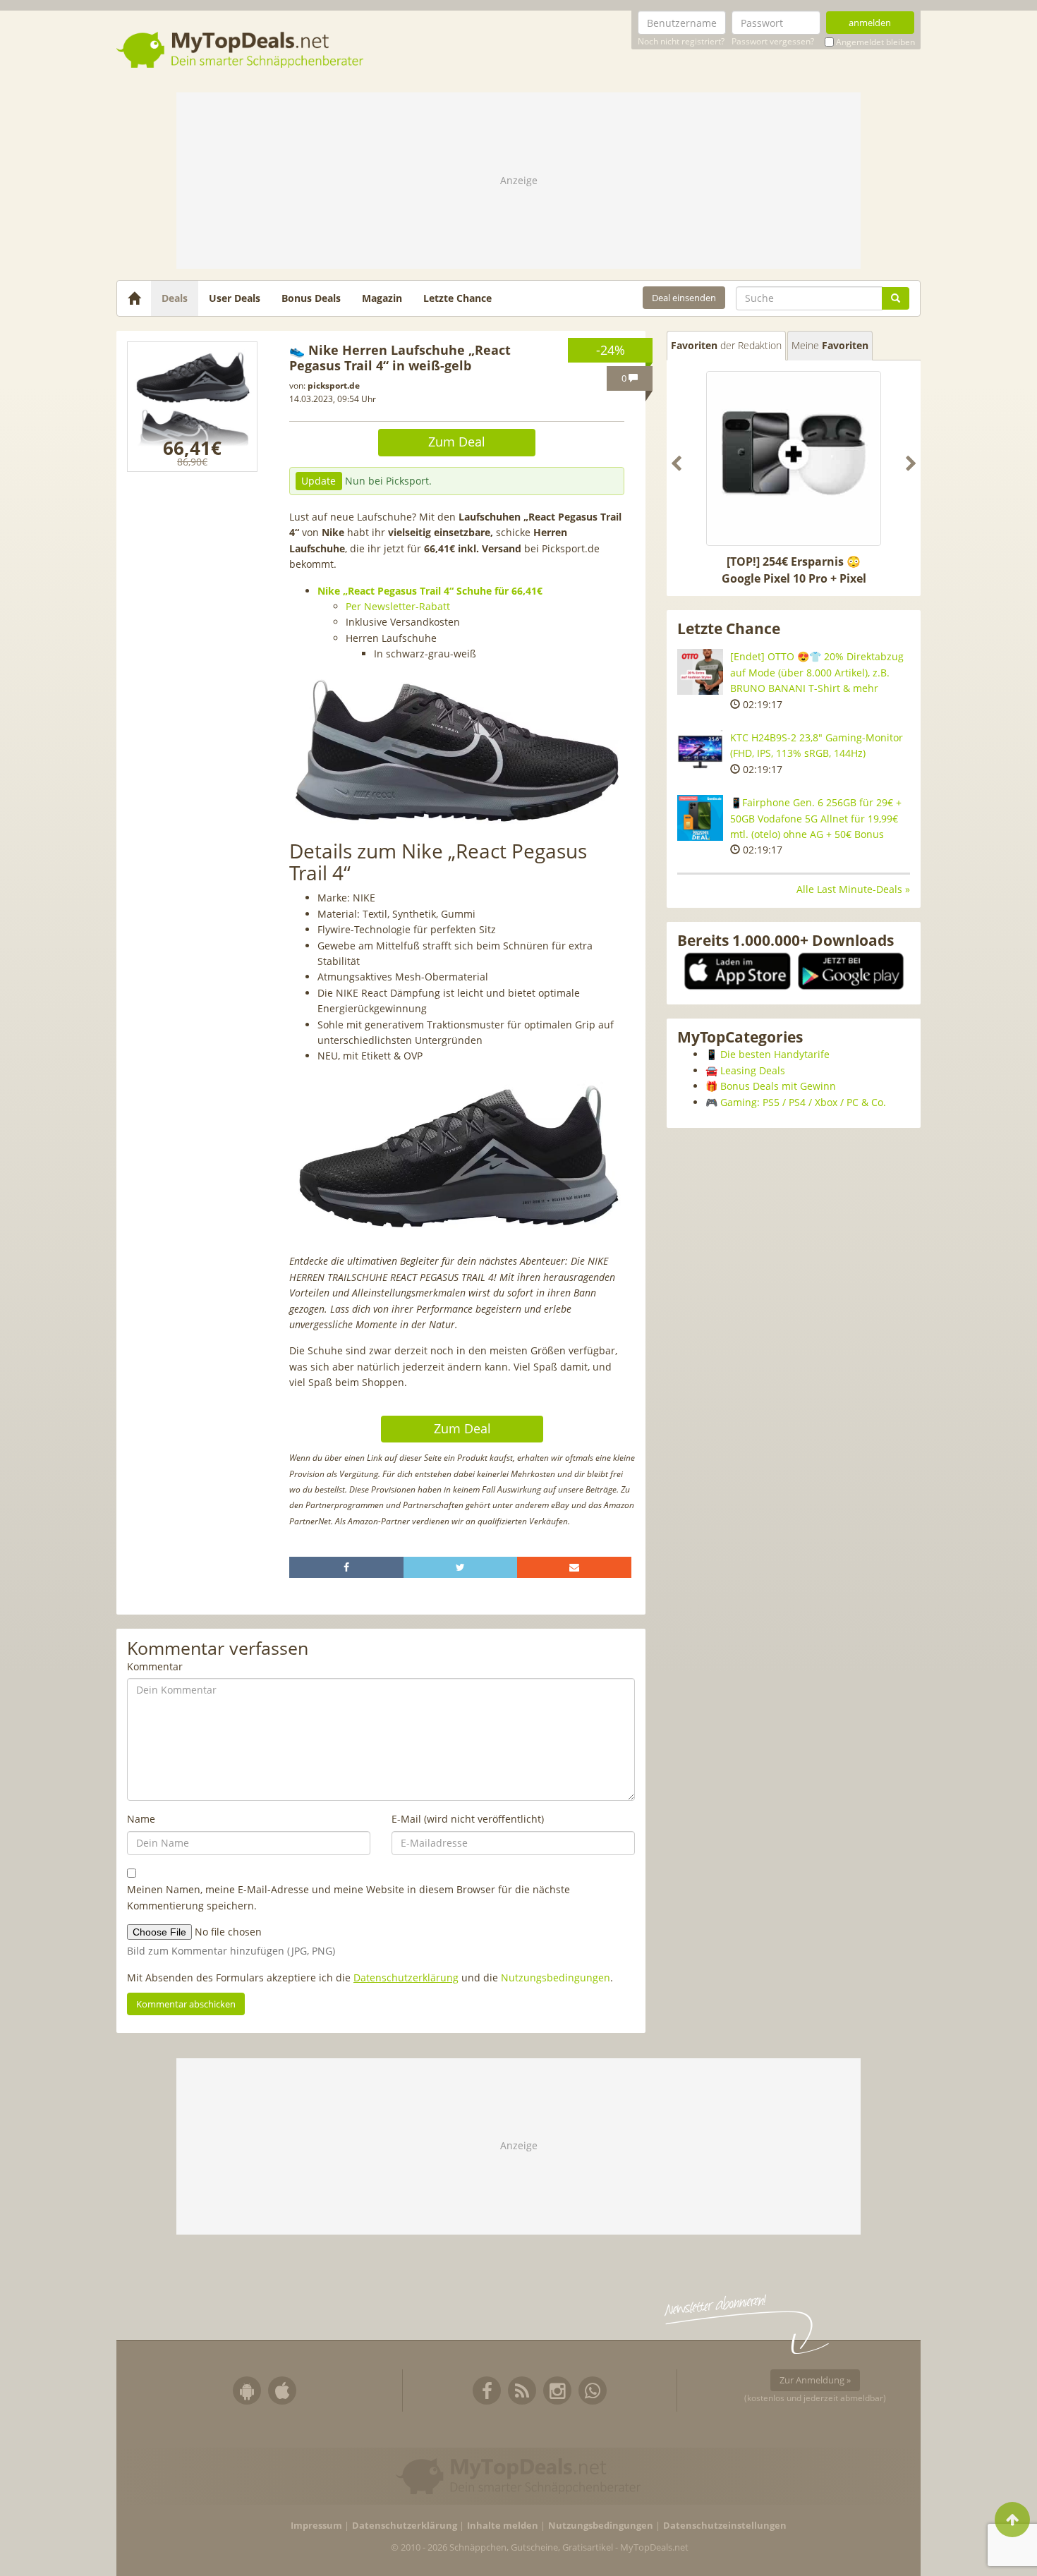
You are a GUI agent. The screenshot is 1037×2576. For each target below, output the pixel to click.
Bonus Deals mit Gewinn (778, 1086)
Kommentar (155, 1666)
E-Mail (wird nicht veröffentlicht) (468, 1819)
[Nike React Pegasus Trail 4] (192, 407)
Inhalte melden (503, 2526)
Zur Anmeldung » (815, 2380)
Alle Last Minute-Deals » (853, 889)
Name (141, 1819)
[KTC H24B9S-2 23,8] (700, 753)
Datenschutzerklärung (406, 1977)
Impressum (316, 2526)
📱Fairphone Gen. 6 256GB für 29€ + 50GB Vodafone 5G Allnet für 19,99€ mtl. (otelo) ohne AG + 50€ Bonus (816, 818)
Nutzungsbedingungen (556, 1977)
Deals (175, 298)
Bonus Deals (311, 298)
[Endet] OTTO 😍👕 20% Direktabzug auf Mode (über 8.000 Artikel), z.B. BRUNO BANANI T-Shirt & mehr (817, 672)
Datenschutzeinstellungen (725, 2526)
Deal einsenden (684, 298)
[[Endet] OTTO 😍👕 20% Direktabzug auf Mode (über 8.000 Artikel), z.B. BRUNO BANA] (700, 672)
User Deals (235, 298)
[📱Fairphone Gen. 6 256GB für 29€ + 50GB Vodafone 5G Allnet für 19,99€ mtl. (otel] (700, 818)
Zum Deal (457, 442)
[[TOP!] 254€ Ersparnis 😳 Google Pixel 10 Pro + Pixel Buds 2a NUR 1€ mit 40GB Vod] (794, 458)
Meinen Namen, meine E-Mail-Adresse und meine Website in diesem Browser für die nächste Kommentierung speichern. (348, 1897)
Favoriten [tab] (726, 345)
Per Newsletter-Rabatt (398, 606)
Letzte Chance (457, 298)
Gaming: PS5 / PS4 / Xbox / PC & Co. (803, 1102)
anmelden (870, 23)
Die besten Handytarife (775, 1054)
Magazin (382, 298)
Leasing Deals (753, 1070)
